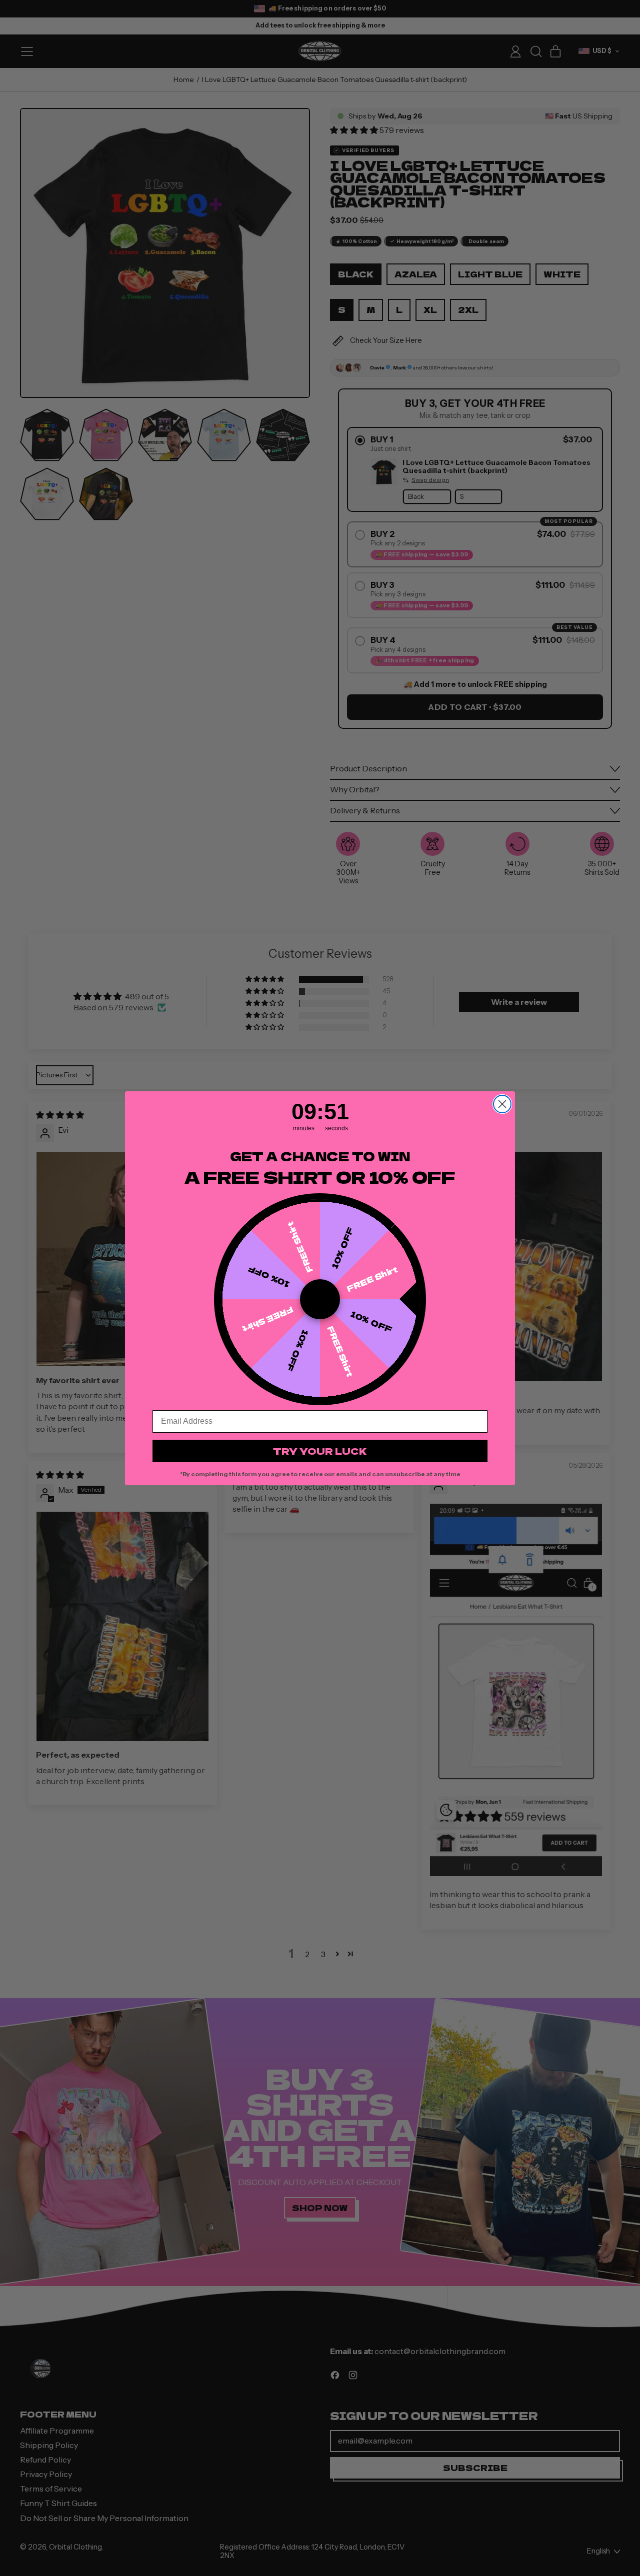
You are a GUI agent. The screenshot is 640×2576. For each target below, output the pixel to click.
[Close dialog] (502, 1104)
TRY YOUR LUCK (320, 1451)
